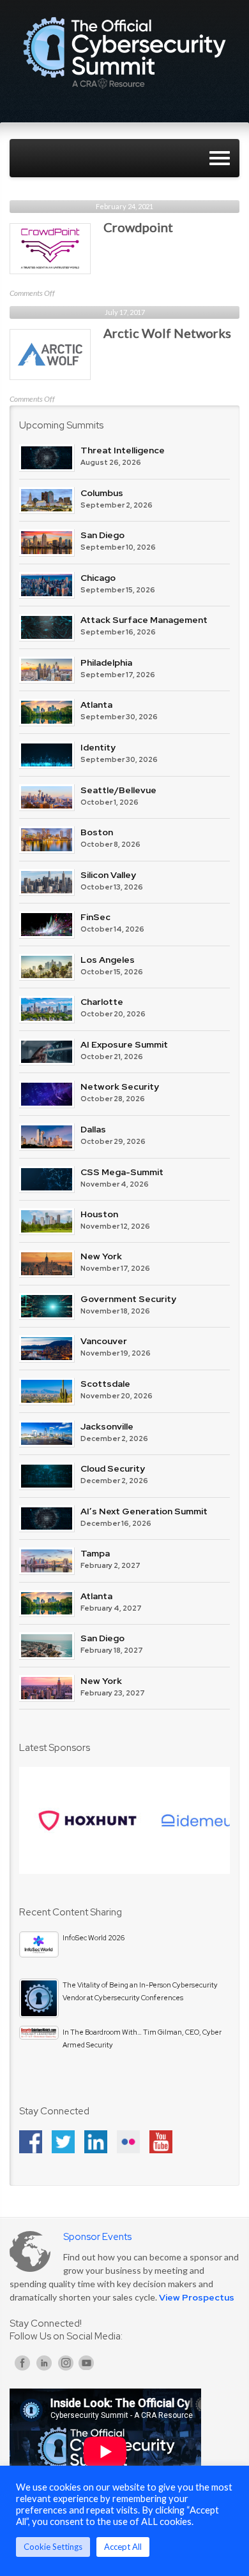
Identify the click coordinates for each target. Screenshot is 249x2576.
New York (101, 1256)
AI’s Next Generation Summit (144, 1511)
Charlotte (102, 1002)
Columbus (102, 493)
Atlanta (96, 705)
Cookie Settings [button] (53, 2547)
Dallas (93, 1129)
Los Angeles (108, 960)
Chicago (98, 578)
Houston (99, 1214)
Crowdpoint (138, 227)
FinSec (95, 917)
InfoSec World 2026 (94, 1938)
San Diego (102, 535)
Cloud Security (113, 1468)
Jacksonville (107, 1426)
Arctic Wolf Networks (167, 333)
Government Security (128, 1299)
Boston (97, 832)
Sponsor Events (97, 2237)
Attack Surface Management (144, 620)
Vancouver (104, 1341)
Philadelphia (106, 662)
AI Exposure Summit (124, 1044)
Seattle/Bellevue (118, 790)
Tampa (95, 1553)
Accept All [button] (123, 2547)
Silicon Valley (108, 875)
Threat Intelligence (123, 450)
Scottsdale (105, 1384)
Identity (98, 747)
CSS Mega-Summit (122, 1172)
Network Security (120, 1087)
